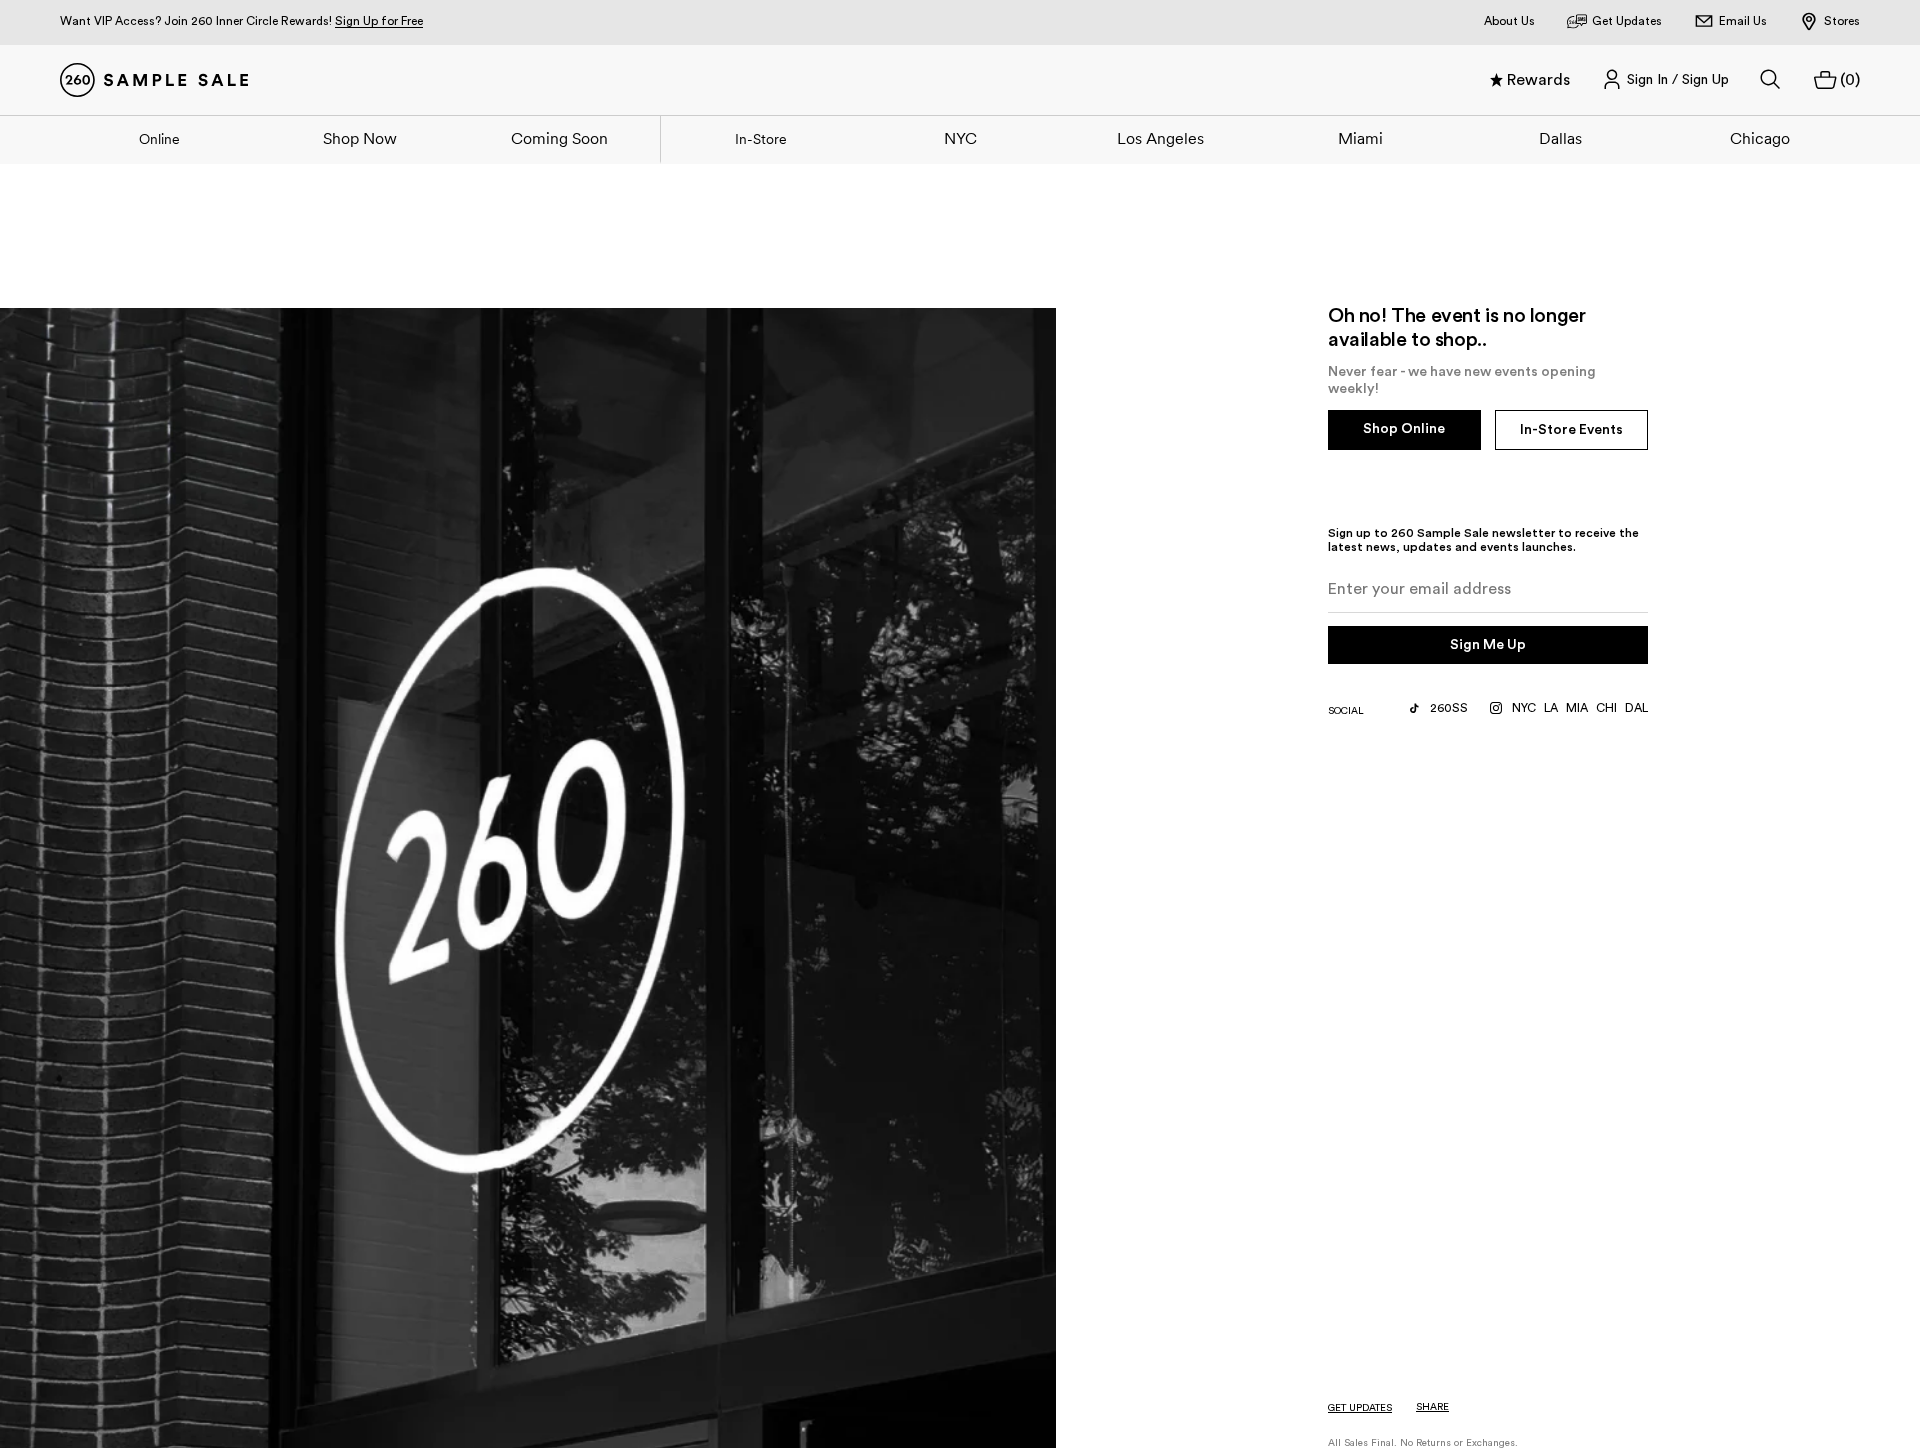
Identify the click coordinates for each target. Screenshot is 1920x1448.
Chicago (1760, 138)
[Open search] (1771, 80)
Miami (1360, 138)
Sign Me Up (1488, 645)
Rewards (1538, 80)
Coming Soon (559, 138)
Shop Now (360, 138)
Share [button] (1432, 1407)
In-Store (761, 139)
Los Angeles (1160, 138)
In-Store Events (1571, 430)
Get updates (1360, 1408)
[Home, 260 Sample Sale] (154, 80)
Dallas (1560, 138)
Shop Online (1404, 429)
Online (159, 139)
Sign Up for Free (379, 21)
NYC (960, 138)
